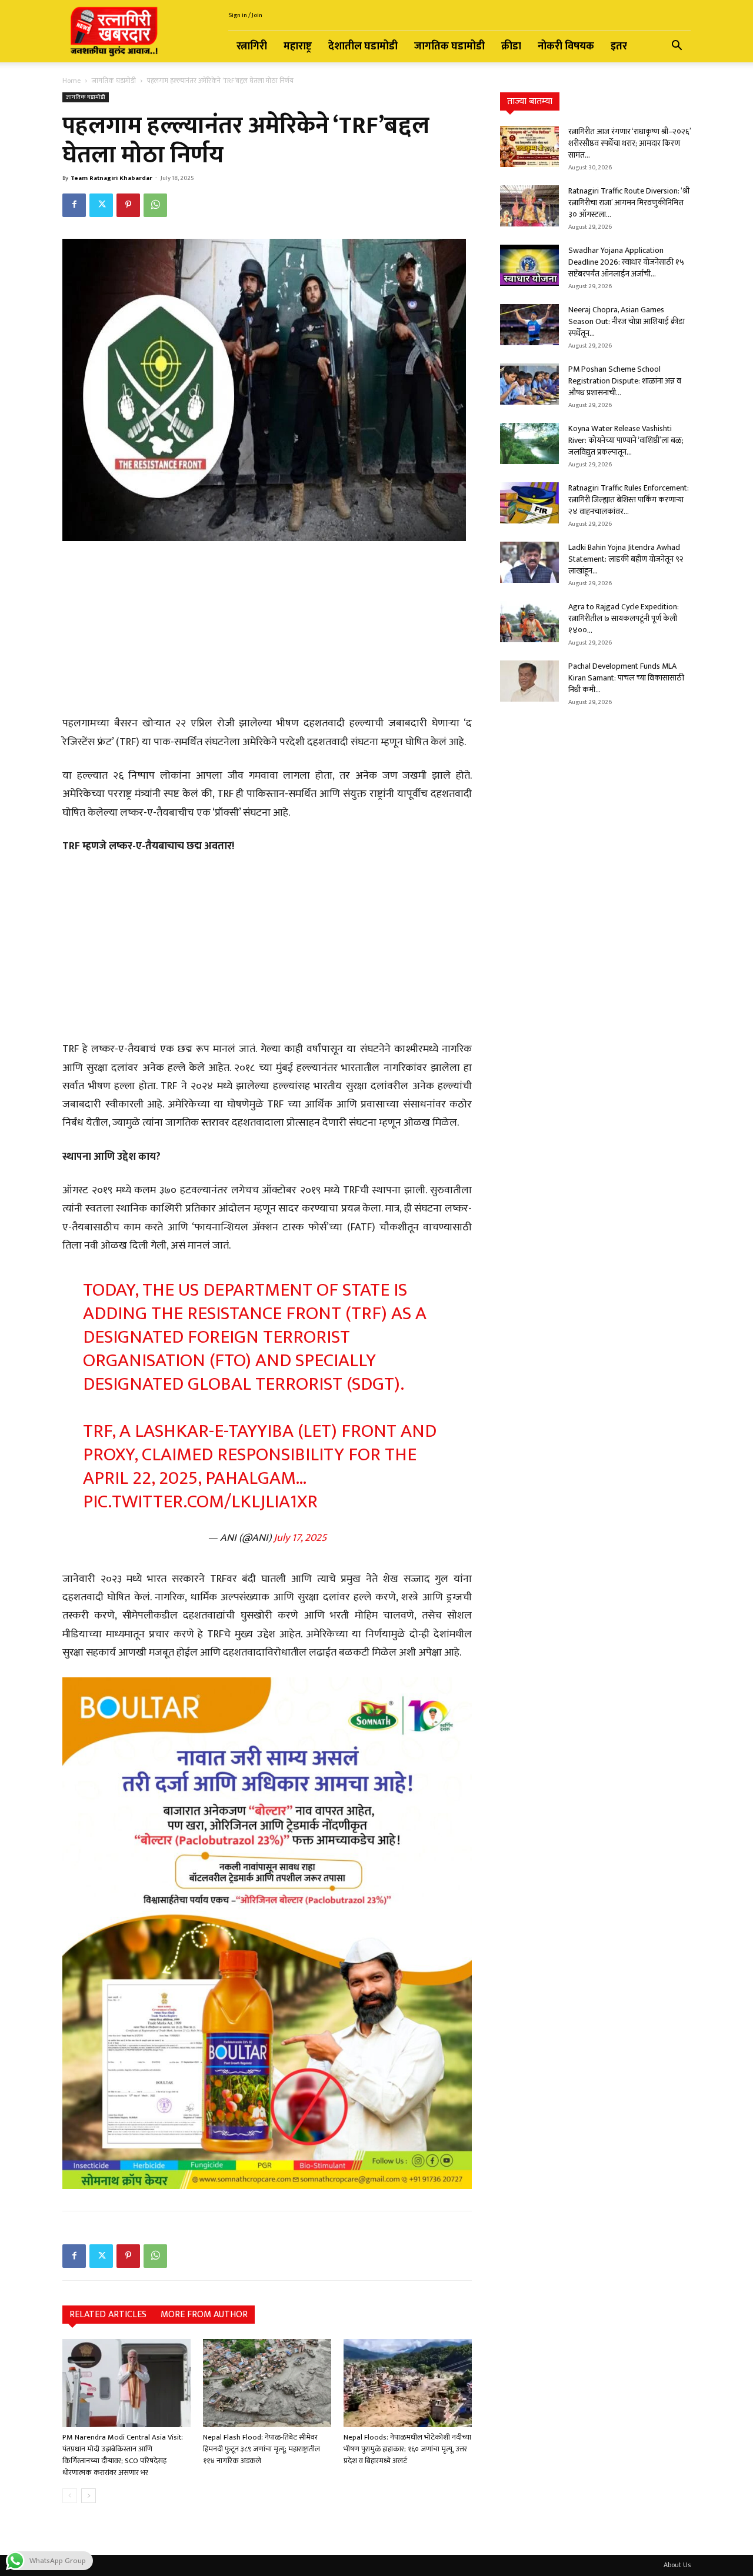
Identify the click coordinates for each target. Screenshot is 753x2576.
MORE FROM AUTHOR (204, 2315)
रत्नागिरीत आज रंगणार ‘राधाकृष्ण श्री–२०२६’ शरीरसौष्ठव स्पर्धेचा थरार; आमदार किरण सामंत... (629, 143)
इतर (619, 46)
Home (71, 81)
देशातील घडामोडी (363, 46)
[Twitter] (101, 205)
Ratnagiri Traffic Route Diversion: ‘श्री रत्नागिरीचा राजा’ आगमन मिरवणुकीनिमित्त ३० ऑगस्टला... (629, 203)
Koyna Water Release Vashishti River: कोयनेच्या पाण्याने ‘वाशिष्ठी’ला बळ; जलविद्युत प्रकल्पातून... (626, 440)
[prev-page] (70, 2496)
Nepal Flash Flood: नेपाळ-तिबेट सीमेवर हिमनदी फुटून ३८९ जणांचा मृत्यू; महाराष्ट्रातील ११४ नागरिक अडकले (261, 2449)
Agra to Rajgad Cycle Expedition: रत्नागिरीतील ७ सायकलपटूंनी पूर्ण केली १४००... (624, 618)
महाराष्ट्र (298, 46)
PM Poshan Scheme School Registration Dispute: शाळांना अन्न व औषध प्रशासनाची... (625, 381)
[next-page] (89, 2496)
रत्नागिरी (252, 46)
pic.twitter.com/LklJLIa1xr (200, 1502)
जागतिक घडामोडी (449, 46)
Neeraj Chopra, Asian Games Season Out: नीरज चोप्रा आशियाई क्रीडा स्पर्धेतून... (627, 321)
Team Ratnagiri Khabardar (111, 178)
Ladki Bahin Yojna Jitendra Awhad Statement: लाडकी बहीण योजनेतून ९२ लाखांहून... (626, 559)
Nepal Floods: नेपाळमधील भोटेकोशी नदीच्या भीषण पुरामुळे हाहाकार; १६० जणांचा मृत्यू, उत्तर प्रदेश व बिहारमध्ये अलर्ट (407, 2449)
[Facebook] (74, 205)
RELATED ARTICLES (108, 2315)
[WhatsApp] (155, 205)
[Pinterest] (128, 205)
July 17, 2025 (300, 1538)
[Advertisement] (267, 630)
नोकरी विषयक (566, 46)
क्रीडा (511, 46)
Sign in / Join (245, 15)
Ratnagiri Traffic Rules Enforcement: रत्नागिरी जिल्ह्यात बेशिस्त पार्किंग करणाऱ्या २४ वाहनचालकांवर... (629, 500)
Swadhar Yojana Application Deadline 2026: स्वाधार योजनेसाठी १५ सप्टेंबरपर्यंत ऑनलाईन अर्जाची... (626, 262)
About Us (677, 2565)
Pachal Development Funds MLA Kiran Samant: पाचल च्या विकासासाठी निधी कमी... (626, 678)
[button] (677, 47)
